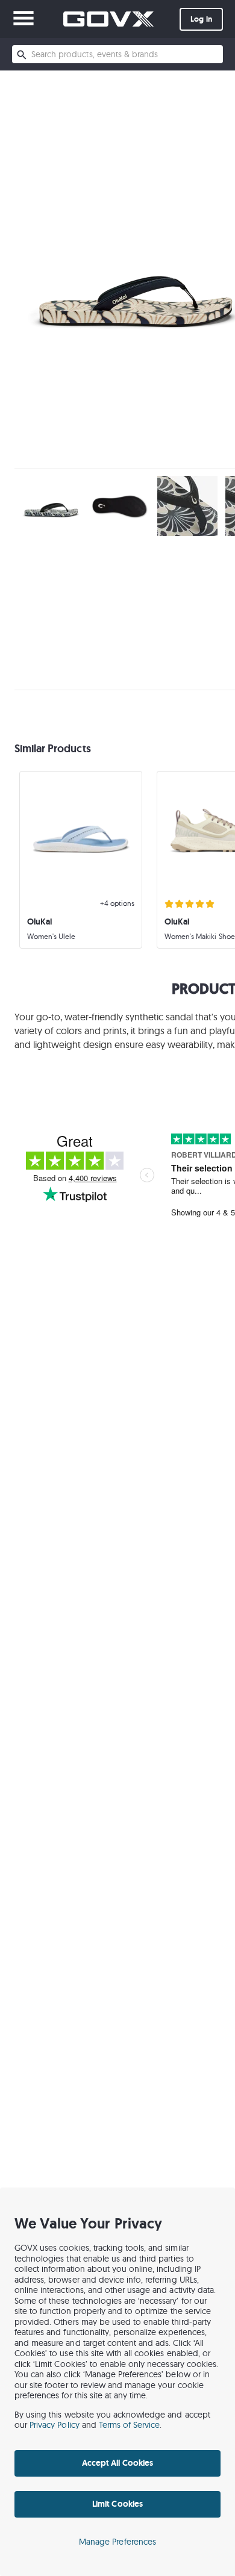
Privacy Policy (55, 2425)
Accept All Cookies (117, 2463)
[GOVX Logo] (108, 19)
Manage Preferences (117, 2542)
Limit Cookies (117, 2504)
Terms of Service (130, 2425)
